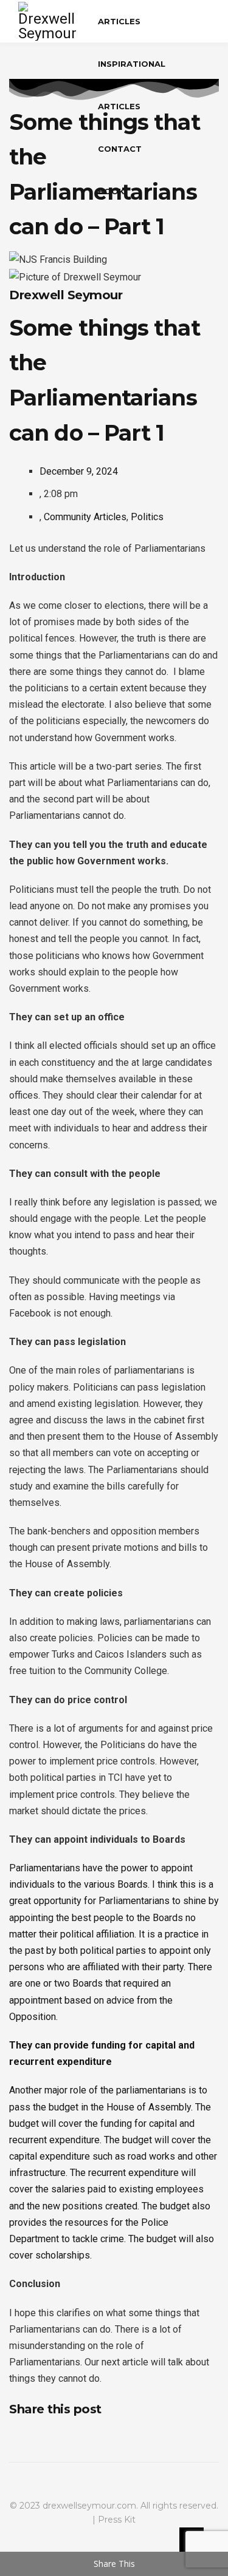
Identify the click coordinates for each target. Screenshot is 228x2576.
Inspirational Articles (132, 85)
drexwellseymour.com (89, 2506)
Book (111, 191)
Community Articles (85, 517)
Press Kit (117, 2520)
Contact (120, 149)
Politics (147, 517)
